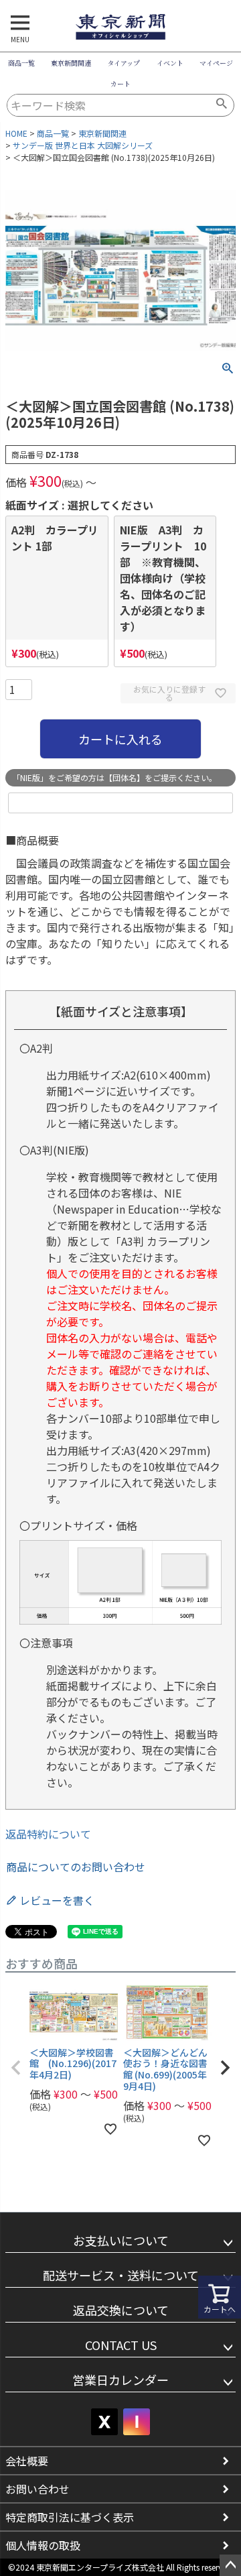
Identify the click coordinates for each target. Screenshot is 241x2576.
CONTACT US (121, 2345)
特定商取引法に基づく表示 (70, 2517)
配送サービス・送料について (121, 2275)
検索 (222, 105)
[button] (16, 2068)
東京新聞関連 (71, 63)
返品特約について (48, 1834)
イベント (170, 63)
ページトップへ (230, 2565)
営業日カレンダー (120, 2380)
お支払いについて (121, 2240)
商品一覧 (21, 63)
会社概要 (27, 2461)
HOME (16, 133)
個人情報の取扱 (43, 2545)
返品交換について (121, 2310)
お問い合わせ (37, 2489)
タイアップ (124, 63)
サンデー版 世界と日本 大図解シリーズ (83, 145)
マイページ (216, 63)
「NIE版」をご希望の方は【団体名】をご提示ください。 (114, 777)
